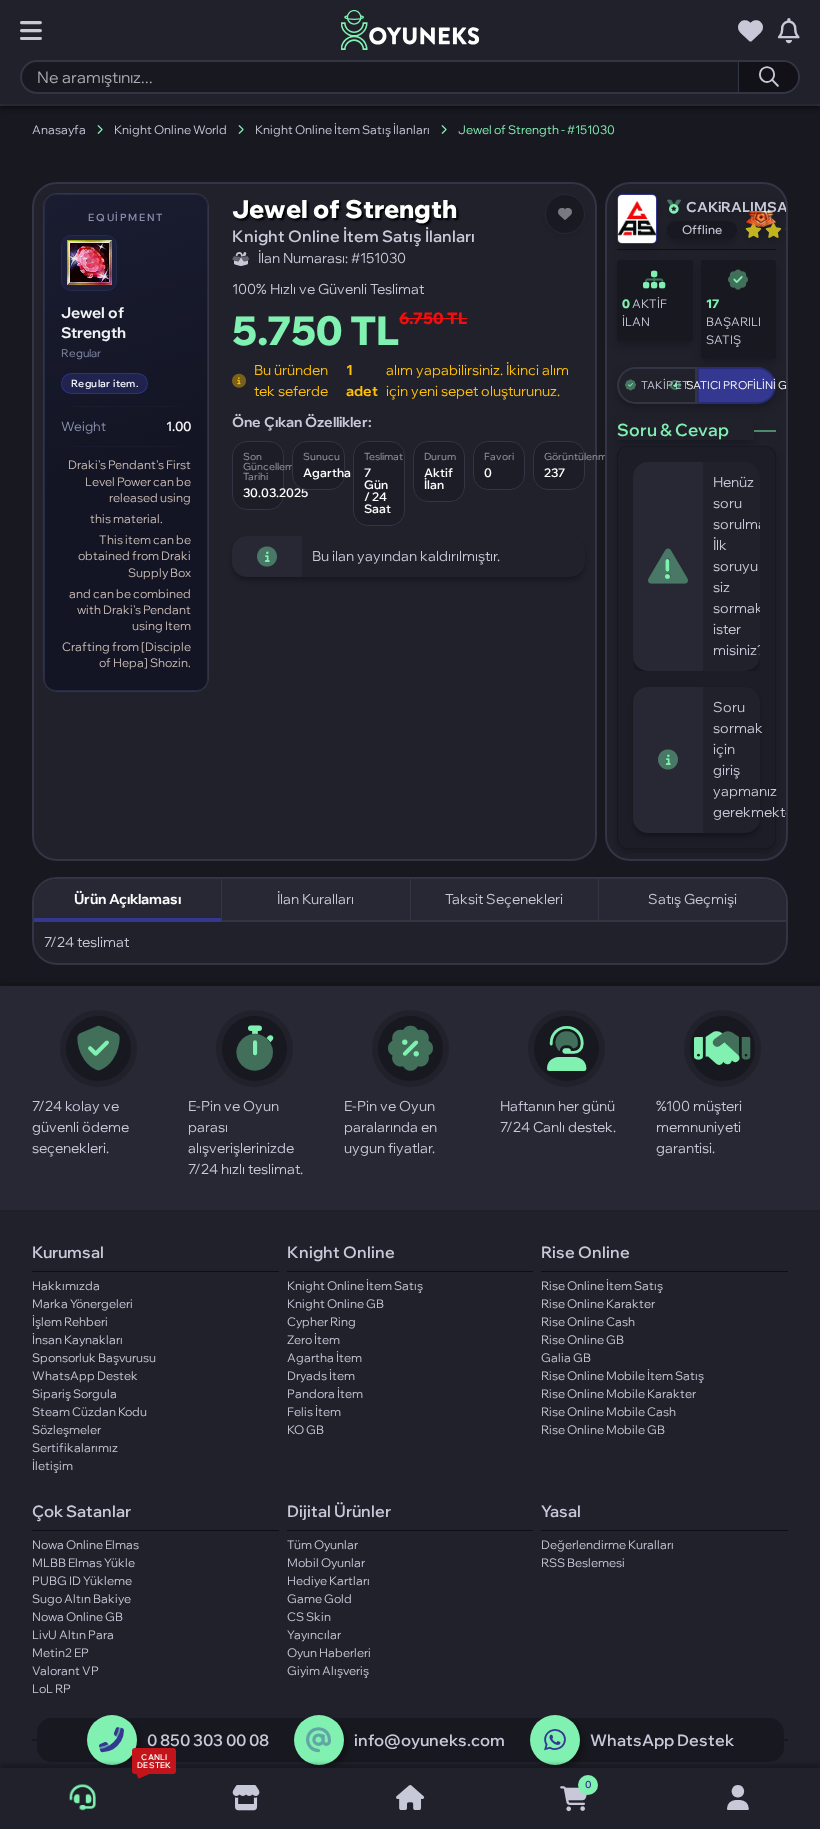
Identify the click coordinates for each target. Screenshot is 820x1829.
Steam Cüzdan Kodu (89, 1411)
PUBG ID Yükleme (82, 1580)
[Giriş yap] (738, 1799)
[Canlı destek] (82, 1798)
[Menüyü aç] (31, 31)
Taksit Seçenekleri (504, 899)
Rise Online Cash (588, 1321)
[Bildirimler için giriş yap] (789, 31)
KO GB (305, 1429)
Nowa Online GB (77, 1616)
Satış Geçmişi (692, 899)
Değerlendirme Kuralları (607, 1544)
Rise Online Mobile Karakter (618, 1393)
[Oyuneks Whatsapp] (555, 1740)
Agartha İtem (324, 1357)
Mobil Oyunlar (326, 1562)
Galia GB (566, 1357)
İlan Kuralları (315, 899)
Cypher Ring (321, 1321)
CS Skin (309, 1616)
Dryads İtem (321, 1375)
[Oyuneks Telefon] (111, 1740)
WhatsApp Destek (85, 1375)
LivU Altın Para (73, 1634)
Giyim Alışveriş (328, 1670)
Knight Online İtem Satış (355, 1285)
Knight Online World (170, 129)
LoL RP (51, 1688)
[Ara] (768, 77)
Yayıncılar (314, 1634)
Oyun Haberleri (329, 1652)
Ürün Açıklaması (127, 899)
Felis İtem (314, 1411)
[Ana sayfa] (410, 1799)
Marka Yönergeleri (82, 1303)
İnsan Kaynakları (77, 1339)
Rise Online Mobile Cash (608, 1411)
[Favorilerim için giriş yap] (750, 31)
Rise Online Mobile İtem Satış (622, 1375)
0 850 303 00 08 (208, 1740)
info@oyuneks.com (429, 1740)
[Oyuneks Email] (318, 1740)
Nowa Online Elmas (85, 1544)
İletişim (52, 1465)
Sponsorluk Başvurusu (94, 1357)
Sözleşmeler (66, 1429)
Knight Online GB (335, 1303)
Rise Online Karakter (598, 1303)
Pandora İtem (325, 1393)
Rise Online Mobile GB (603, 1429)
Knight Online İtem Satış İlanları (342, 129)
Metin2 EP (60, 1652)
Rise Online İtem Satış (602, 1285)
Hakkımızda (66, 1285)
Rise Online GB (582, 1339)
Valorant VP (65, 1670)
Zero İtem (313, 1339)
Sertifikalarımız (75, 1447)
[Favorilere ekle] (565, 214)
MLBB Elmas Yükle (83, 1562)
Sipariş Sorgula (74, 1393)
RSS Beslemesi (583, 1562)
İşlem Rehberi (70, 1321)
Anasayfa (59, 129)
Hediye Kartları (328, 1580)
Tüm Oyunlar (322, 1544)
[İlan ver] (246, 1799)
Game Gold (319, 1598)
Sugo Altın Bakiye (81, 1598)
